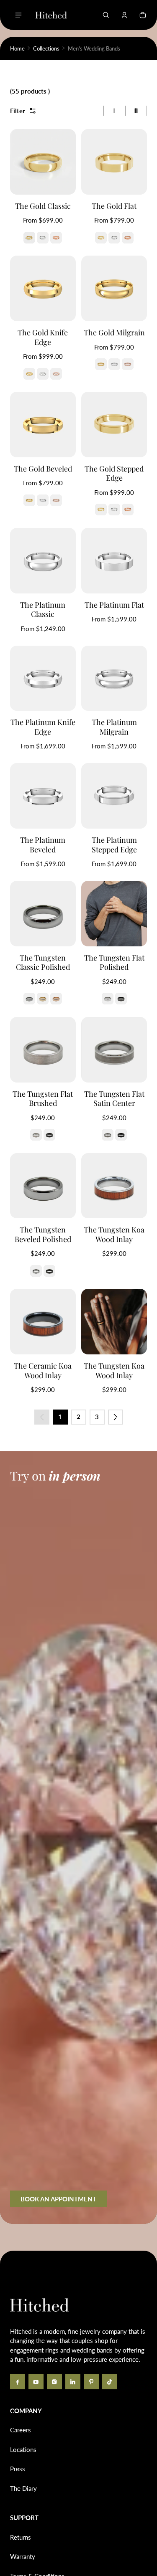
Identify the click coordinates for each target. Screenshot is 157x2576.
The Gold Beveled (43, 469)
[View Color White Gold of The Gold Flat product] (114, 238)
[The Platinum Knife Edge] (43, 678)
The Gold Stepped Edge (114, 473)
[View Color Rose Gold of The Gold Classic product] (56, 238)
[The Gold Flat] (114, 162)
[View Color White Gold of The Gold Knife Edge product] (43, 374)
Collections (46, 48)
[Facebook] (18, 2382)
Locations (23, 2449)
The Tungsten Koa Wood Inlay (114, 1234)
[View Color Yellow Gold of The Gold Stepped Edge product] (101, 510)
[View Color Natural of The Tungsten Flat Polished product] (108, 999)
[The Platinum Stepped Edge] (114, 796)
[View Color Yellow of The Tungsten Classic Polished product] (43, 999)
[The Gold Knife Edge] (43, 288)
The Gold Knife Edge (43, 337)
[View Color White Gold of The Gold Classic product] (43, 238)
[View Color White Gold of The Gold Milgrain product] (114, 364)
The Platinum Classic (43, 610)
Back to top (35, 2263)
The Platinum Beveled (43, 845)
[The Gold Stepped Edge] (114, 425)
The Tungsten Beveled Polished (43, 1234)
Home (17, 48)
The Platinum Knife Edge (43, 727)
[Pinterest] (91, 2382)
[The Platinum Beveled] (43, 796)
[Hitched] (51, 15)
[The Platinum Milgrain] (114, 678)
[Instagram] (54, 2382)
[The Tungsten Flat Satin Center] (114, 1050)
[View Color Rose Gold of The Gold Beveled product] (56, 500)
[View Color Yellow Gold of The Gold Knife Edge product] (29, 374)
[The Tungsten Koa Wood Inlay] (114, 1186)
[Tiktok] (110, 2382)
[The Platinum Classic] (43, 561)
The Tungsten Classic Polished (43, 962)
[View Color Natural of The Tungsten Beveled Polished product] (36, 1271)
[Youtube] (36, 2382)
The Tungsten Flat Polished (114, 962)
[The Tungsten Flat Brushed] (43, 1050)
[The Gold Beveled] (43, 425)
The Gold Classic (43, 206)
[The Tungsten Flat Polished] (114, 914)
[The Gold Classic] (43, 162)
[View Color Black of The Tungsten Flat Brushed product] (49, 1135)
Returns (21, 2537)
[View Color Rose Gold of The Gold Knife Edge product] (56, 374)
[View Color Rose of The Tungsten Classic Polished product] (56, 999)
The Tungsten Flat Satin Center (114, 1099)
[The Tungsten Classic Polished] (43, 914)
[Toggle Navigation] (18, 15)
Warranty (23, 2556)
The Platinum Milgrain (114, 727)
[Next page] (116, 1417)
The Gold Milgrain (114, 332)
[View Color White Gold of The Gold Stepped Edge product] (114, 510)
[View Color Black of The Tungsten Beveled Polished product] (49, 1271)
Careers (21, 2430)
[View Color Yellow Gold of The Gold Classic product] (29, 238)
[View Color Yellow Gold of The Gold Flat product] (101, 238)
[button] (106, 15)
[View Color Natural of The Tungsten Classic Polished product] (29, 999)
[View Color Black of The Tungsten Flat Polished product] (121, 999)
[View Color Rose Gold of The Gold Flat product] (128, 238)
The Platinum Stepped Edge (114, 845)
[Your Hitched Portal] (124, 15)
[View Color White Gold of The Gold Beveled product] (43, 500)
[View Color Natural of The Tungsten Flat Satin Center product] (108, 1135)
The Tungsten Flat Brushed (43, 1099)
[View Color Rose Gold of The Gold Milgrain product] (128, 364)
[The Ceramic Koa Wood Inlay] (43, 1322)
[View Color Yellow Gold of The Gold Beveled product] (29, 500)
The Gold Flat (114, 206)
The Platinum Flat (114, 605)
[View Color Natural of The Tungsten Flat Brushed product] (36, 1135)
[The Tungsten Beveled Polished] (43, 1186)
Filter (18, 111)
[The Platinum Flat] (114, 561)
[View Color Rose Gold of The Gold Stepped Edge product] (128, 510)
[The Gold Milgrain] (114, 288)
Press (18, 2469)
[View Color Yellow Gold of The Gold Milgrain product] (101, 364)
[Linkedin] (73, 2382)
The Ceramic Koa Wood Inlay (43, 1370)
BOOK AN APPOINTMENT (58, 2199)
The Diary (23, 2488)
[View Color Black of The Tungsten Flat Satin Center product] (121, 1135)
